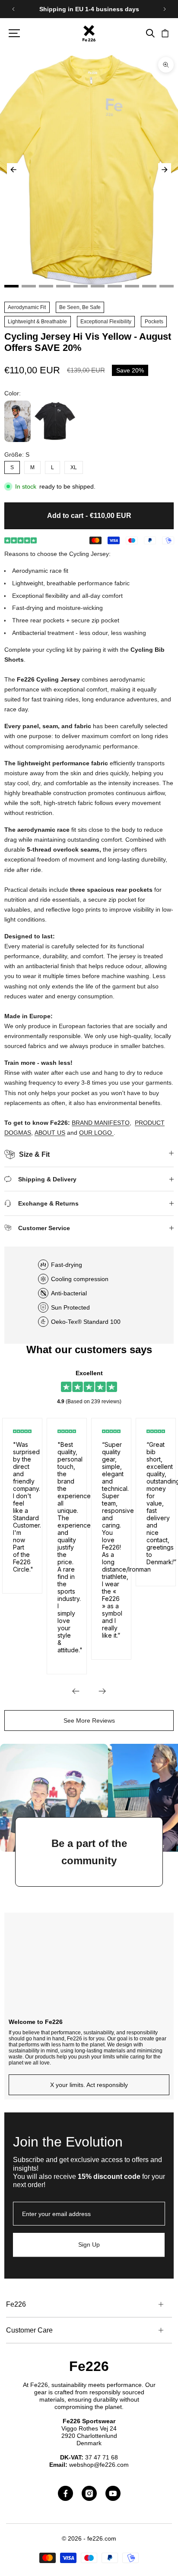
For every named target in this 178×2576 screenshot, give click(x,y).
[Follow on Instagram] (89, 2493)
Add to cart (89, 515)
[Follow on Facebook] (65, 2493)
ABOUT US (50, 1133)
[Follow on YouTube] (113, 2493)
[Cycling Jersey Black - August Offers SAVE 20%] (55, 421)
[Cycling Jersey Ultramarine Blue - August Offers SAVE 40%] (17, 421)
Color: (13, 393)
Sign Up (89, 2245)
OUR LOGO (95, 1133)
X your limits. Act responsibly (89, 2085)
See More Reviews (89, 1720)
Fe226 (89, 2366)
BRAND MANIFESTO (101, 1123)
